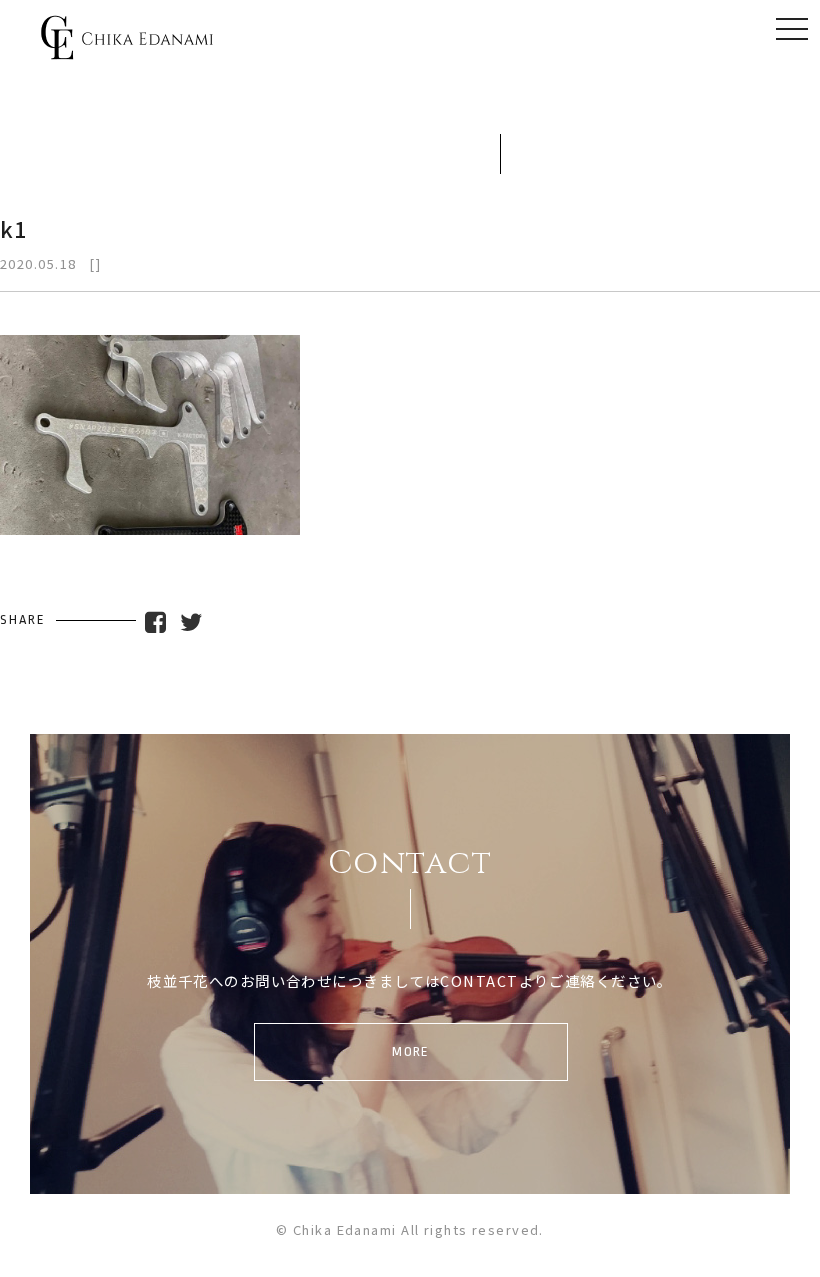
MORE (411, 1051)
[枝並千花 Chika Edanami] (127, 46)
